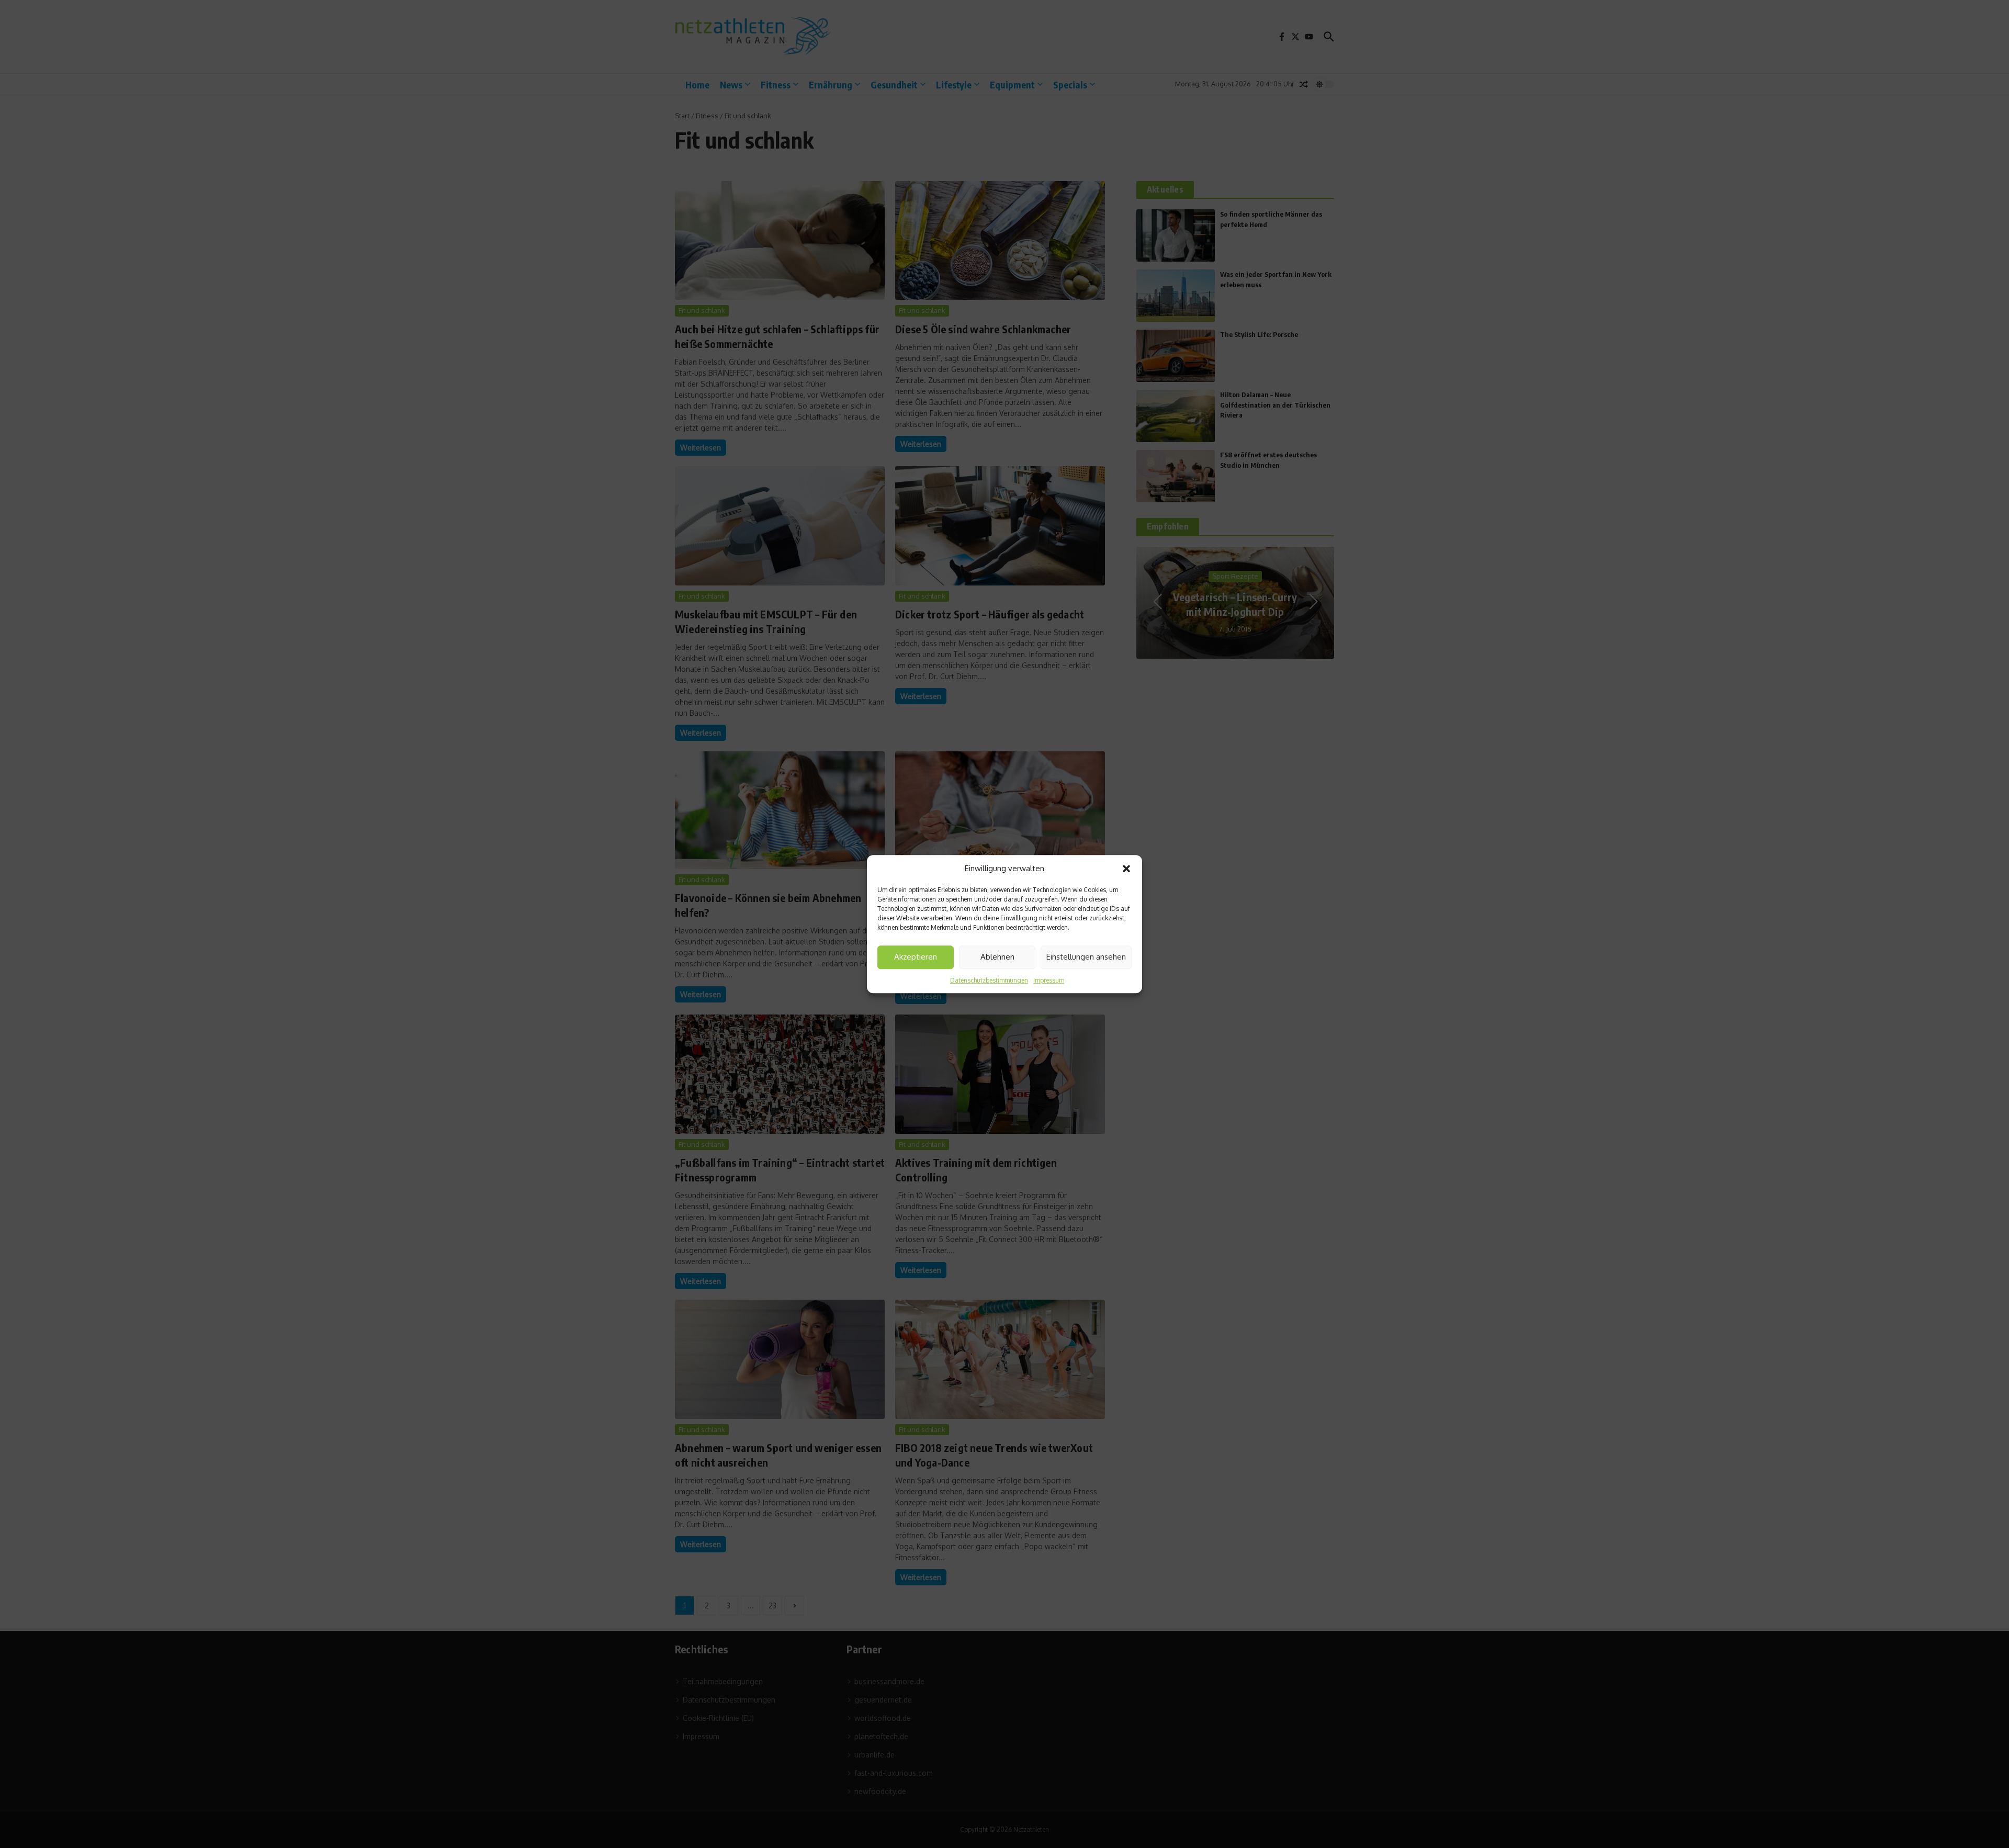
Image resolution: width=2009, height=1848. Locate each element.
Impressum (1049, 980)
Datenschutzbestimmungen (989, 980)
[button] (1126, 869)
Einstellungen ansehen (1086, 957)
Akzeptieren (916, 957)
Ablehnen (997, 957)
